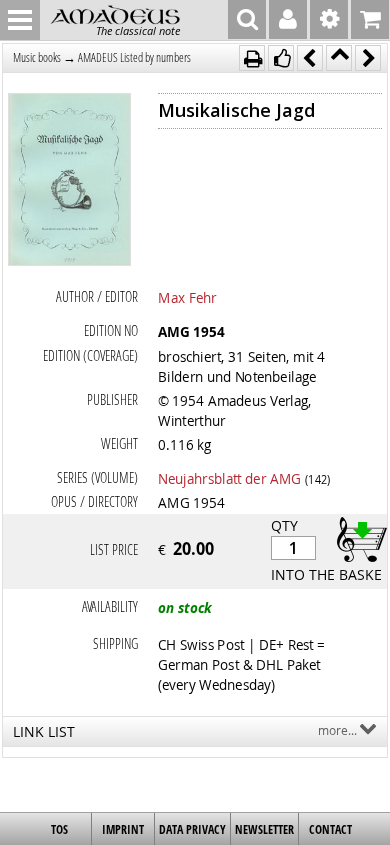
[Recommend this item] (281, 58)
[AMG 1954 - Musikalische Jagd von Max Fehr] (69, 181)
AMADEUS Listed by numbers (134, 57)
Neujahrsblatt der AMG (229, 478)
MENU (20, 20)
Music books (37, 57)
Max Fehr (187, 297)
